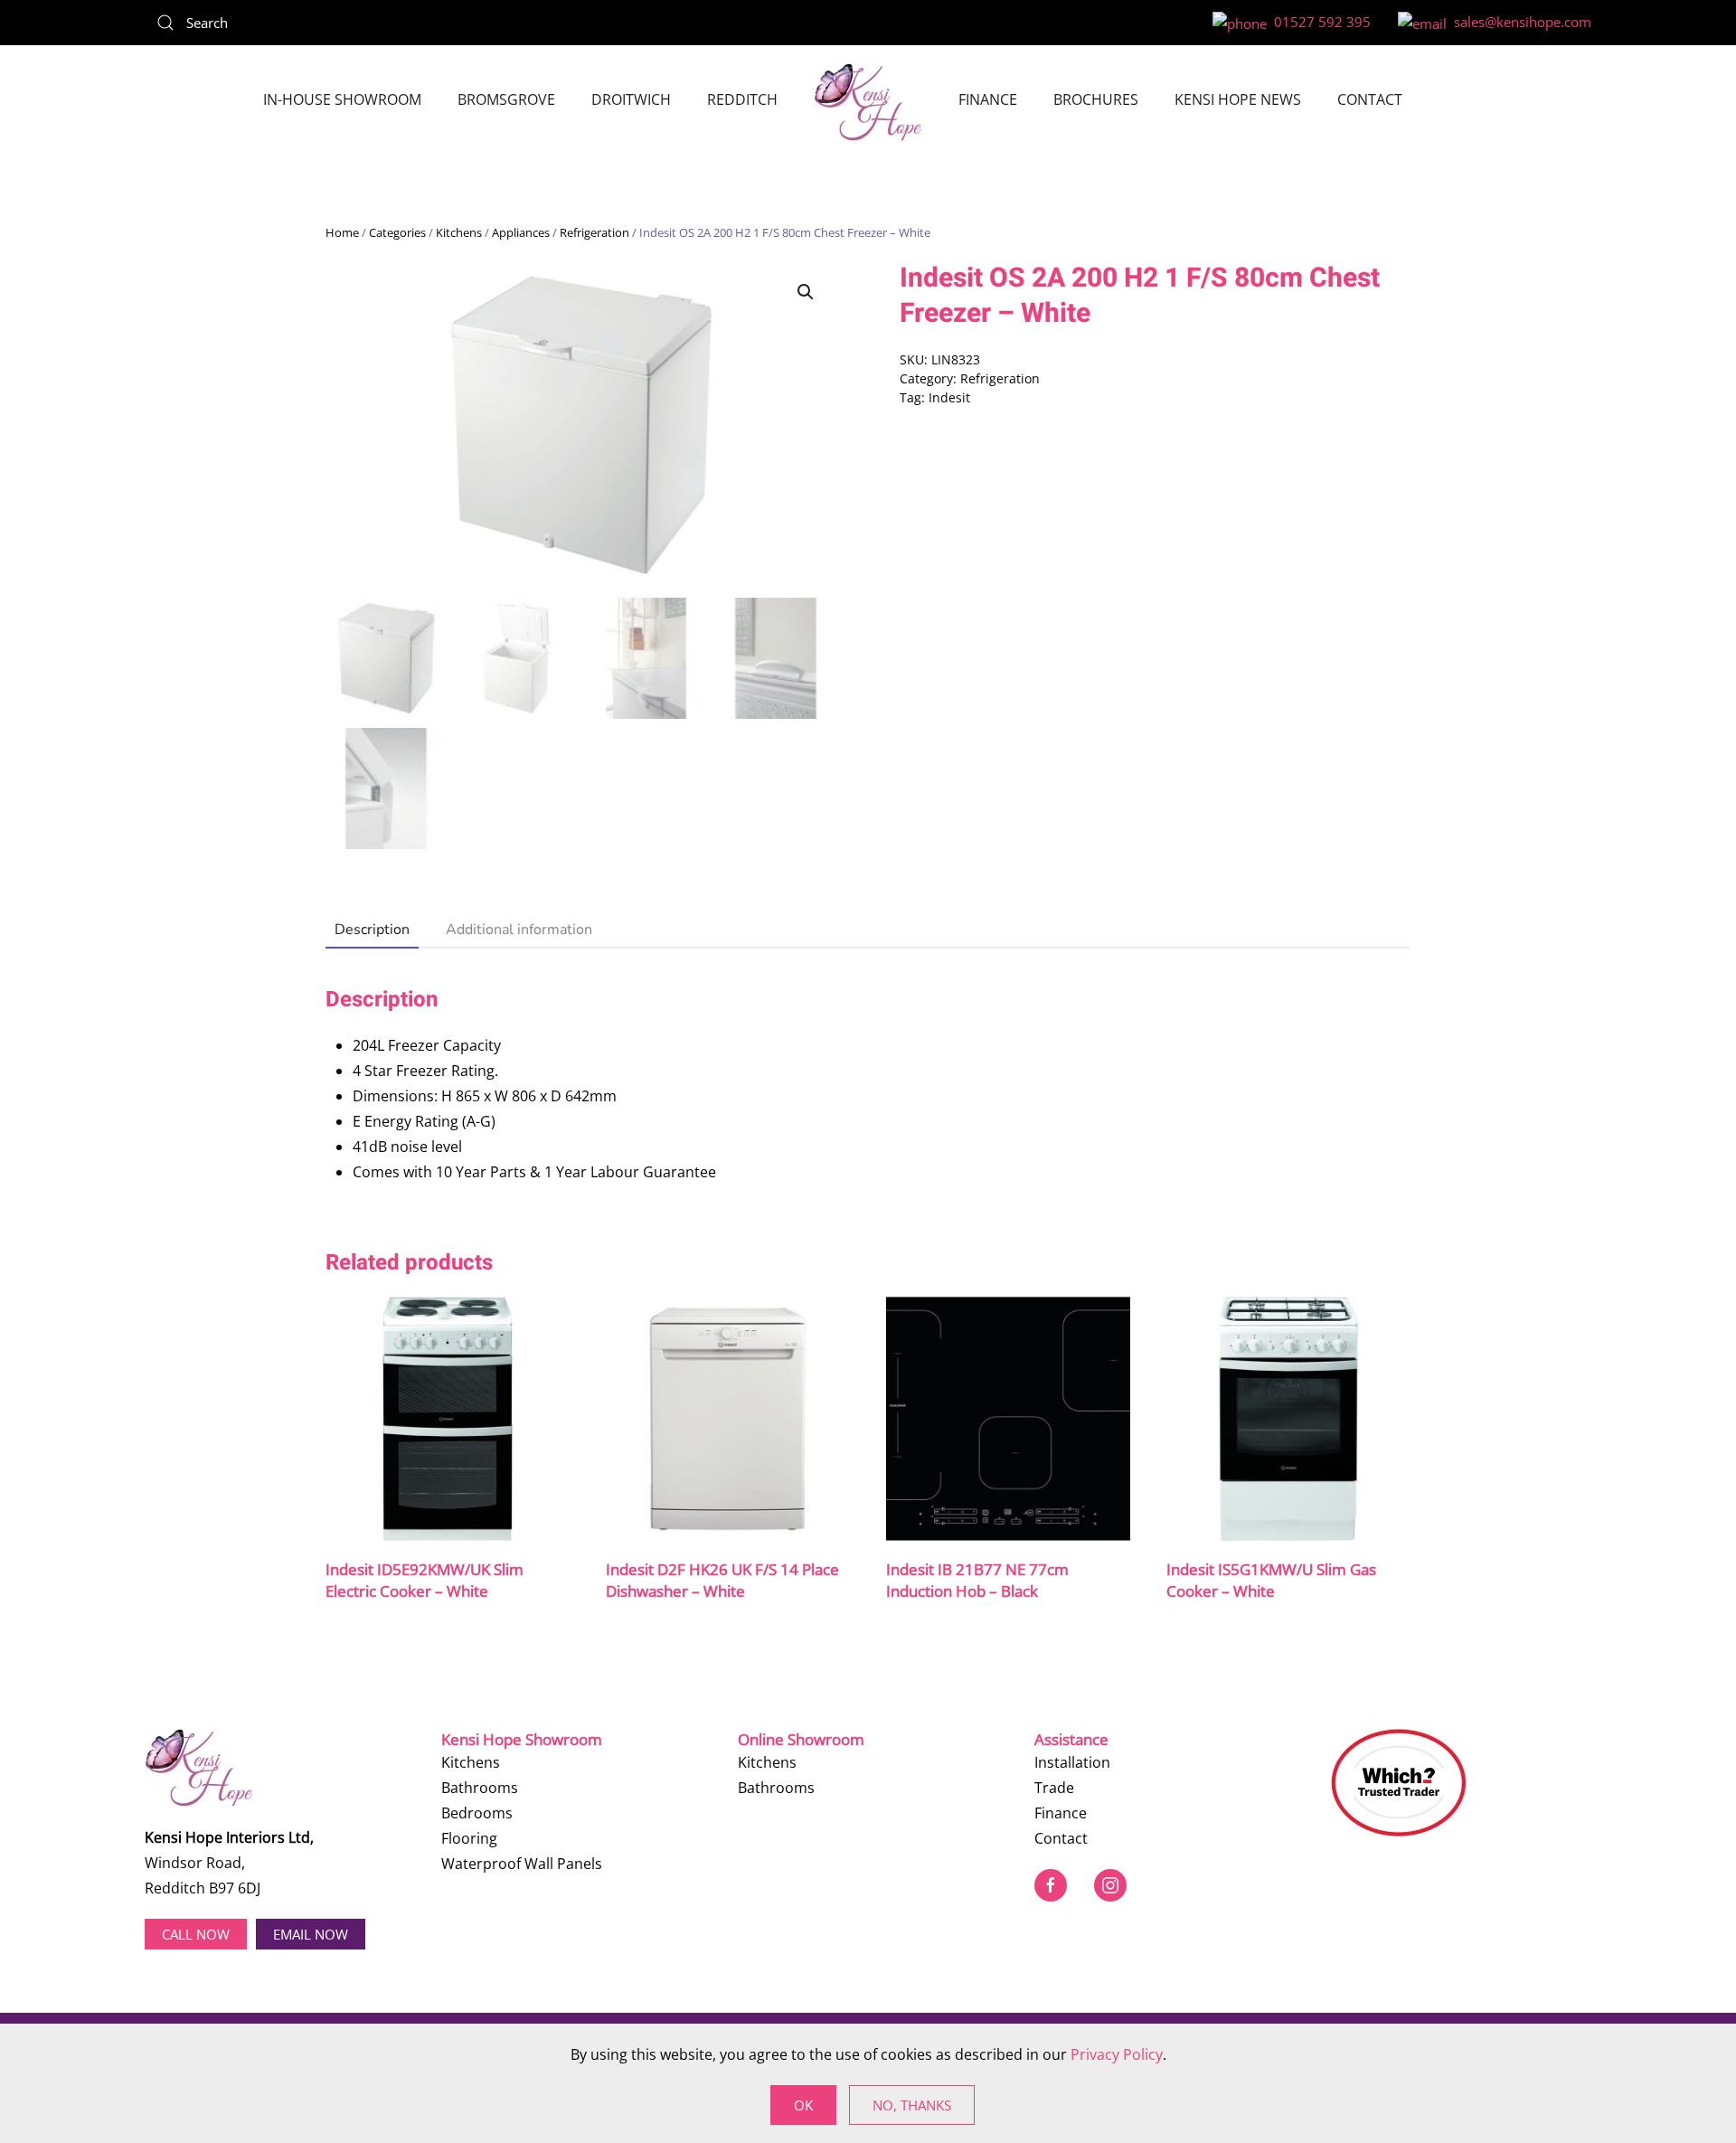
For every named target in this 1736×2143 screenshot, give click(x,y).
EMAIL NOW (311, 1934)
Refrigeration (594, 232)
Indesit (949, 397)
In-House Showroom (342, 99)
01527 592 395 (1319, 22)
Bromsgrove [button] (506, 99)
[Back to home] (868, 102)
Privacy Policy (1117, 2054)
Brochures (1096, 99)
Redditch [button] (742, 99)
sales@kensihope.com (1519, 22)
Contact (1370, 99)
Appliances (521, 232)
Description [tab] (372, 930)
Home (342, 232)
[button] (806, 292)
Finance (988, 99)
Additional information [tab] (519, 930)
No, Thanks (912, 2105)
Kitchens (459, 232)
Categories (397, 232)
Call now (196, 1934)
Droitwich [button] (631, 99)
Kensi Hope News (1238, 99)
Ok (803, 2105)
